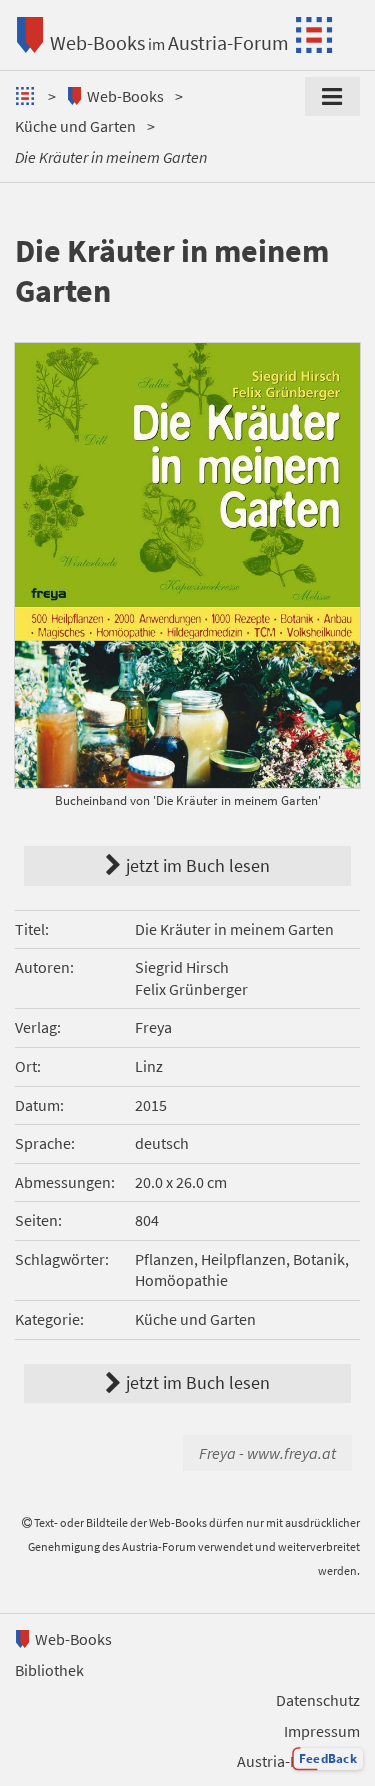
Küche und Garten (75, 126)
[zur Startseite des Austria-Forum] (27, 96)
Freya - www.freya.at (267, 1453)
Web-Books (97, 42)
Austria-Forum (228, 42)
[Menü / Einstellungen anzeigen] (332, 97)
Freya (153, 1027)
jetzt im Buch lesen (258, 700)
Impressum (322, 1731)
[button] (328, 1759)
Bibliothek (49, 1670)
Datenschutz (318, 1700)
